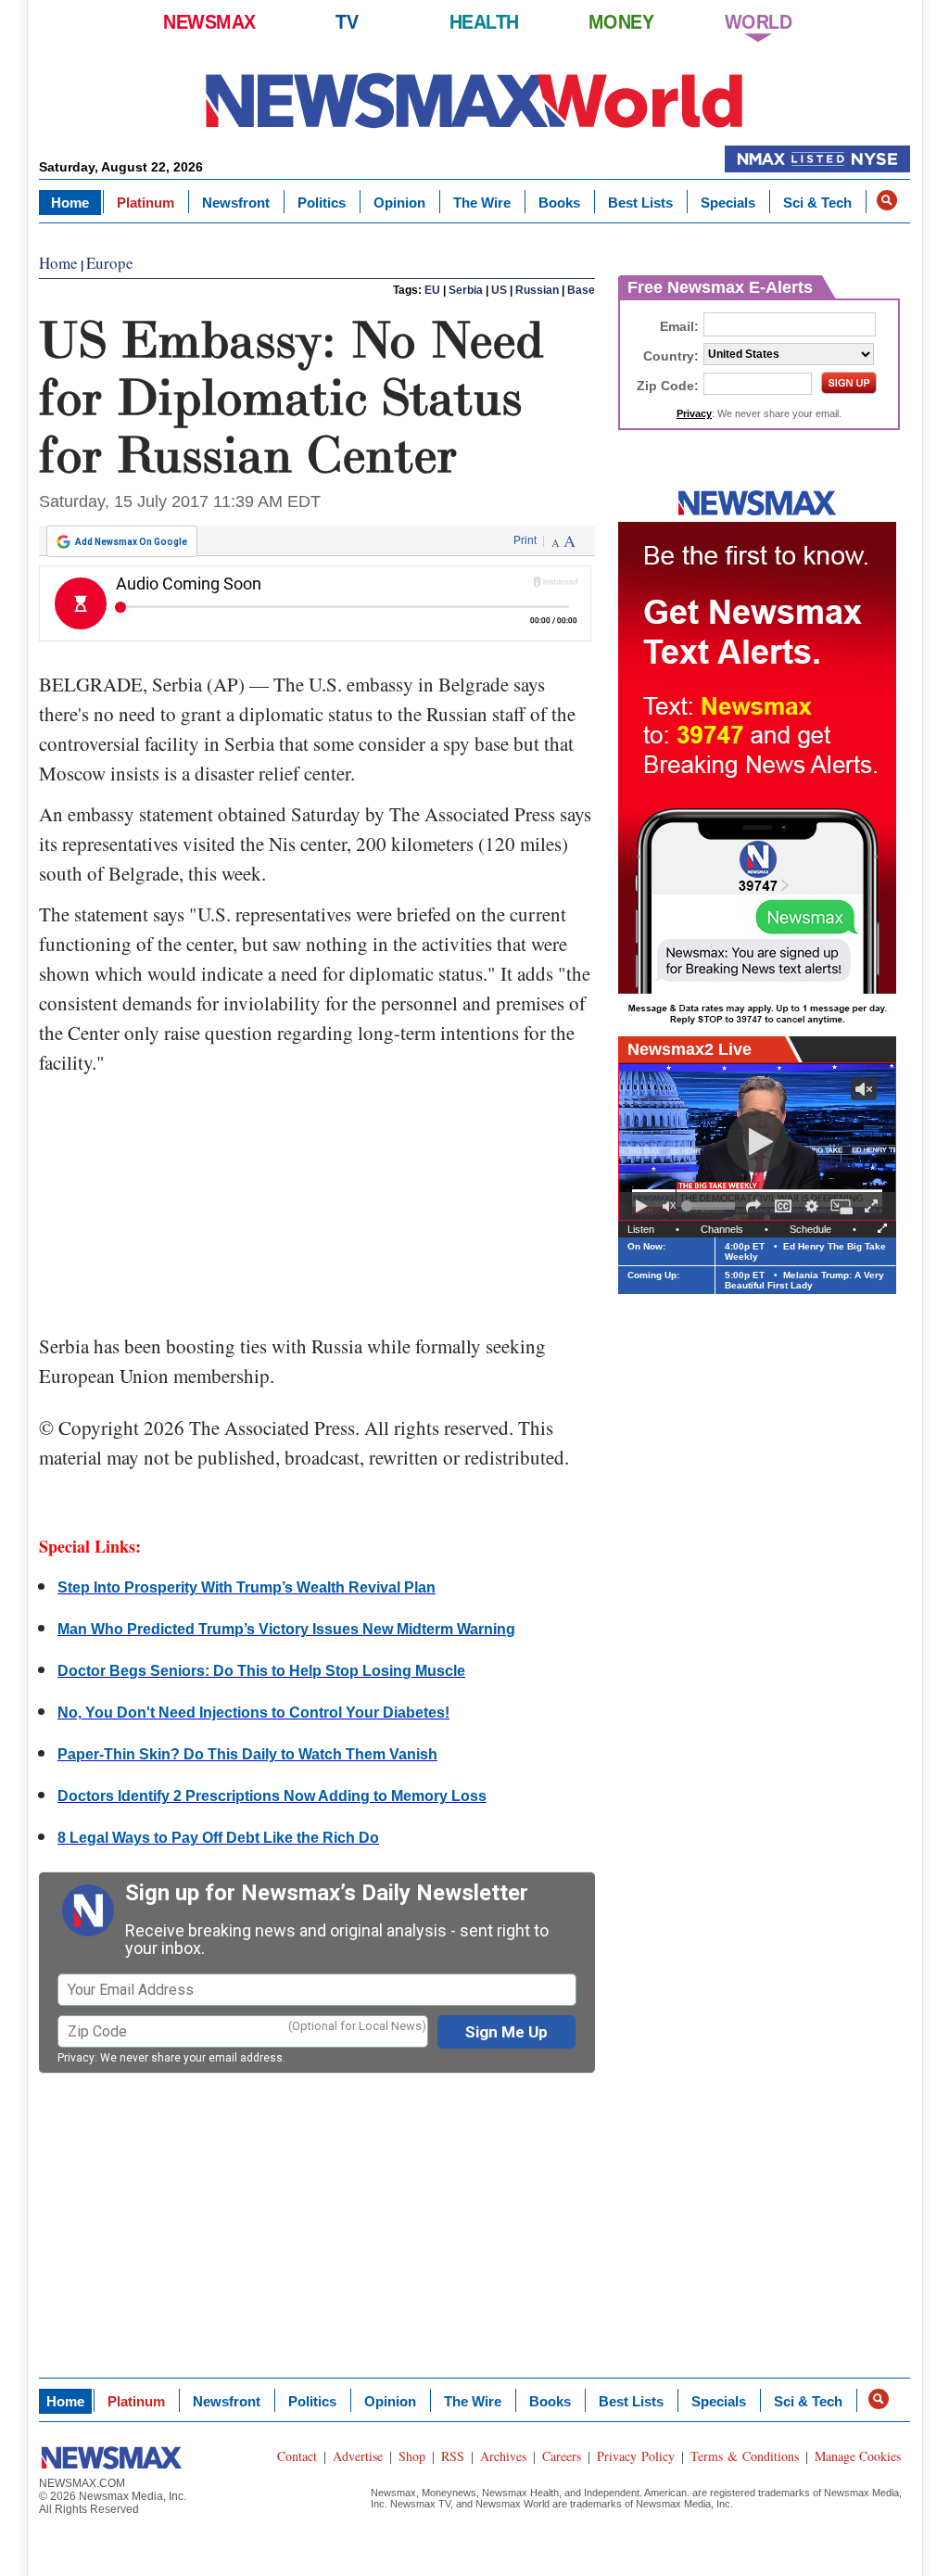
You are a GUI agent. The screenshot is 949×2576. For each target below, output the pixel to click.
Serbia (466, 290)
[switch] (669, 1206)
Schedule (810, 1229)
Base (581, 290)
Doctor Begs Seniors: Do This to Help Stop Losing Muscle (261, 1671)
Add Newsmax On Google (131, 542)
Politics (322, 203)
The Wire (482, 203)
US (499, 290)
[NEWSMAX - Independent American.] (474, 100)
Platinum (146, 203)
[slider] (711, 1206)
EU (432, 290)
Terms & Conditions (745, 2456)
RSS (453, 2456)
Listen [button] (641, 1229)
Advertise (358, 2456)
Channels (722, 1229)
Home (70, 203)
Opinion (399, 203)
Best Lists (640, 203)
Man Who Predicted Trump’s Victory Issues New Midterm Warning (286, 1629)
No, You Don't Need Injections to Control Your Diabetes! (253, 1713)
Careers (562, 2456)
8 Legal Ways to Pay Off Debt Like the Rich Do (218, 1838)
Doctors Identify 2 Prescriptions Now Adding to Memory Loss (272, 1796)
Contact (297, 2456)
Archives (503, 2456)
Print (525, 540)
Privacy (76, 2058)
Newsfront (236, 203)
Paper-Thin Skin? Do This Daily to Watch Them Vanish (247, 1754)
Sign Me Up (506, 2032)
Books (559, 203)
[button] (887, 200)
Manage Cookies (858, 2456)
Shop (412, 2456)
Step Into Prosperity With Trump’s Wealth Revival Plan (247, 1587)
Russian (537, 290)
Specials (728, 203)
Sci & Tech (817, 203)
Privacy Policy (636, 2456)
